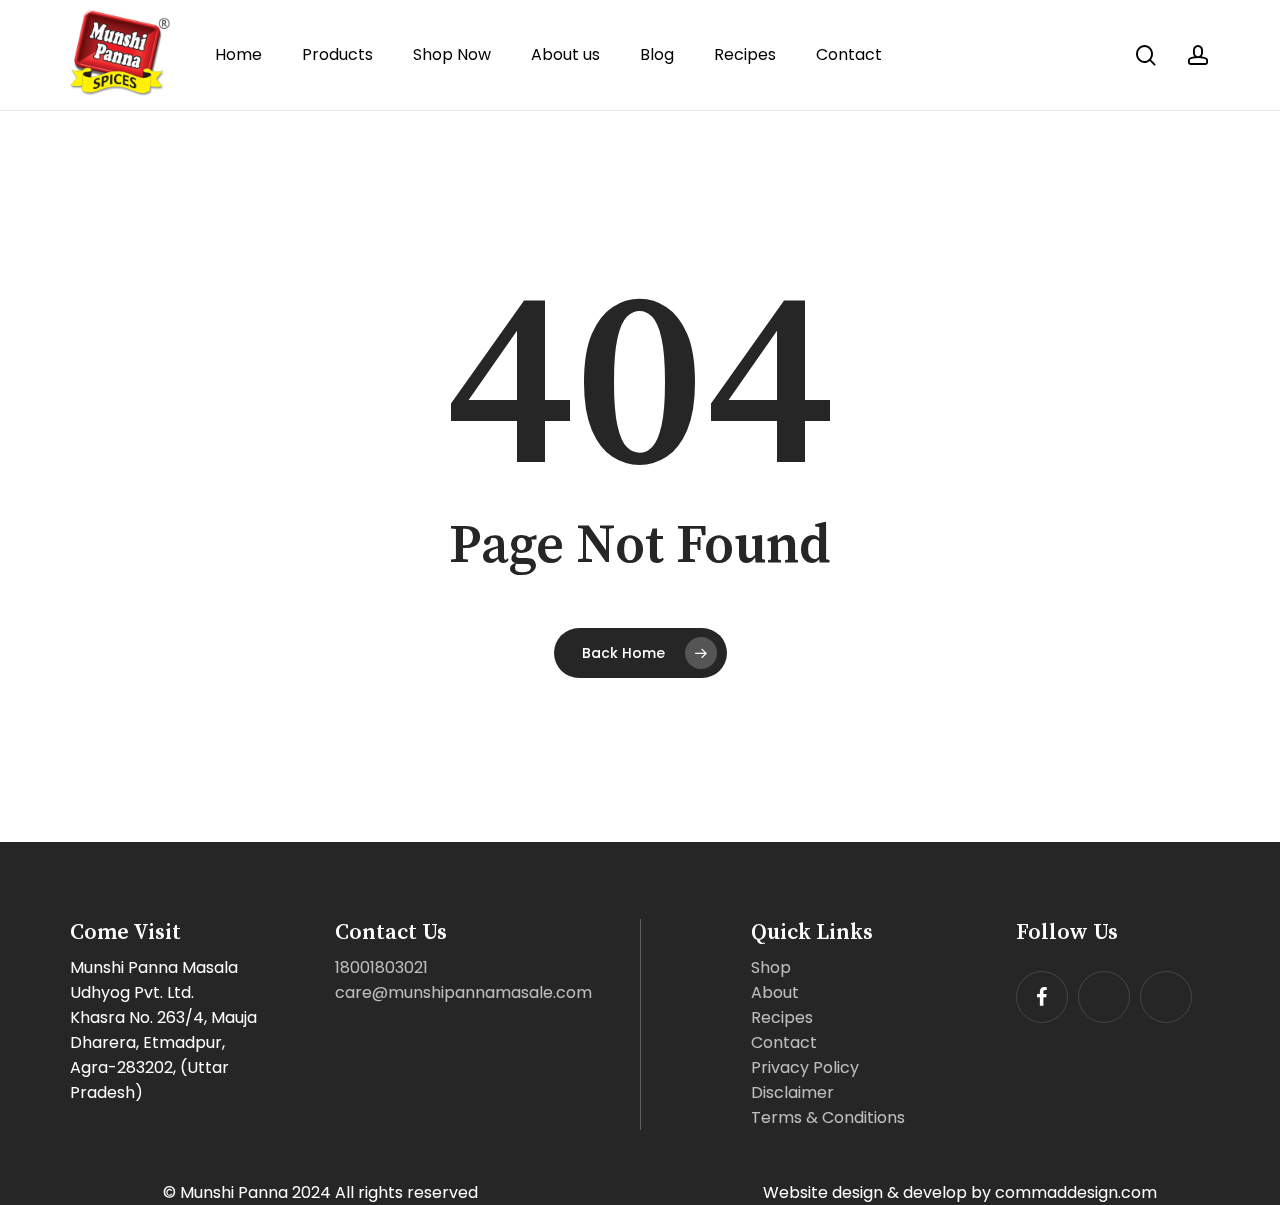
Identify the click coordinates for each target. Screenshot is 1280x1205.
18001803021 (381, 967)
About (775, 992)
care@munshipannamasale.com (463, 992)
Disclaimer (792, 1092)
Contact (784, 1042)
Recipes (782, 1017)
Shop (771, 967)
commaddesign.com (1076, 1192)
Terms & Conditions (828, 1117)
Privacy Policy (805, 1067)
